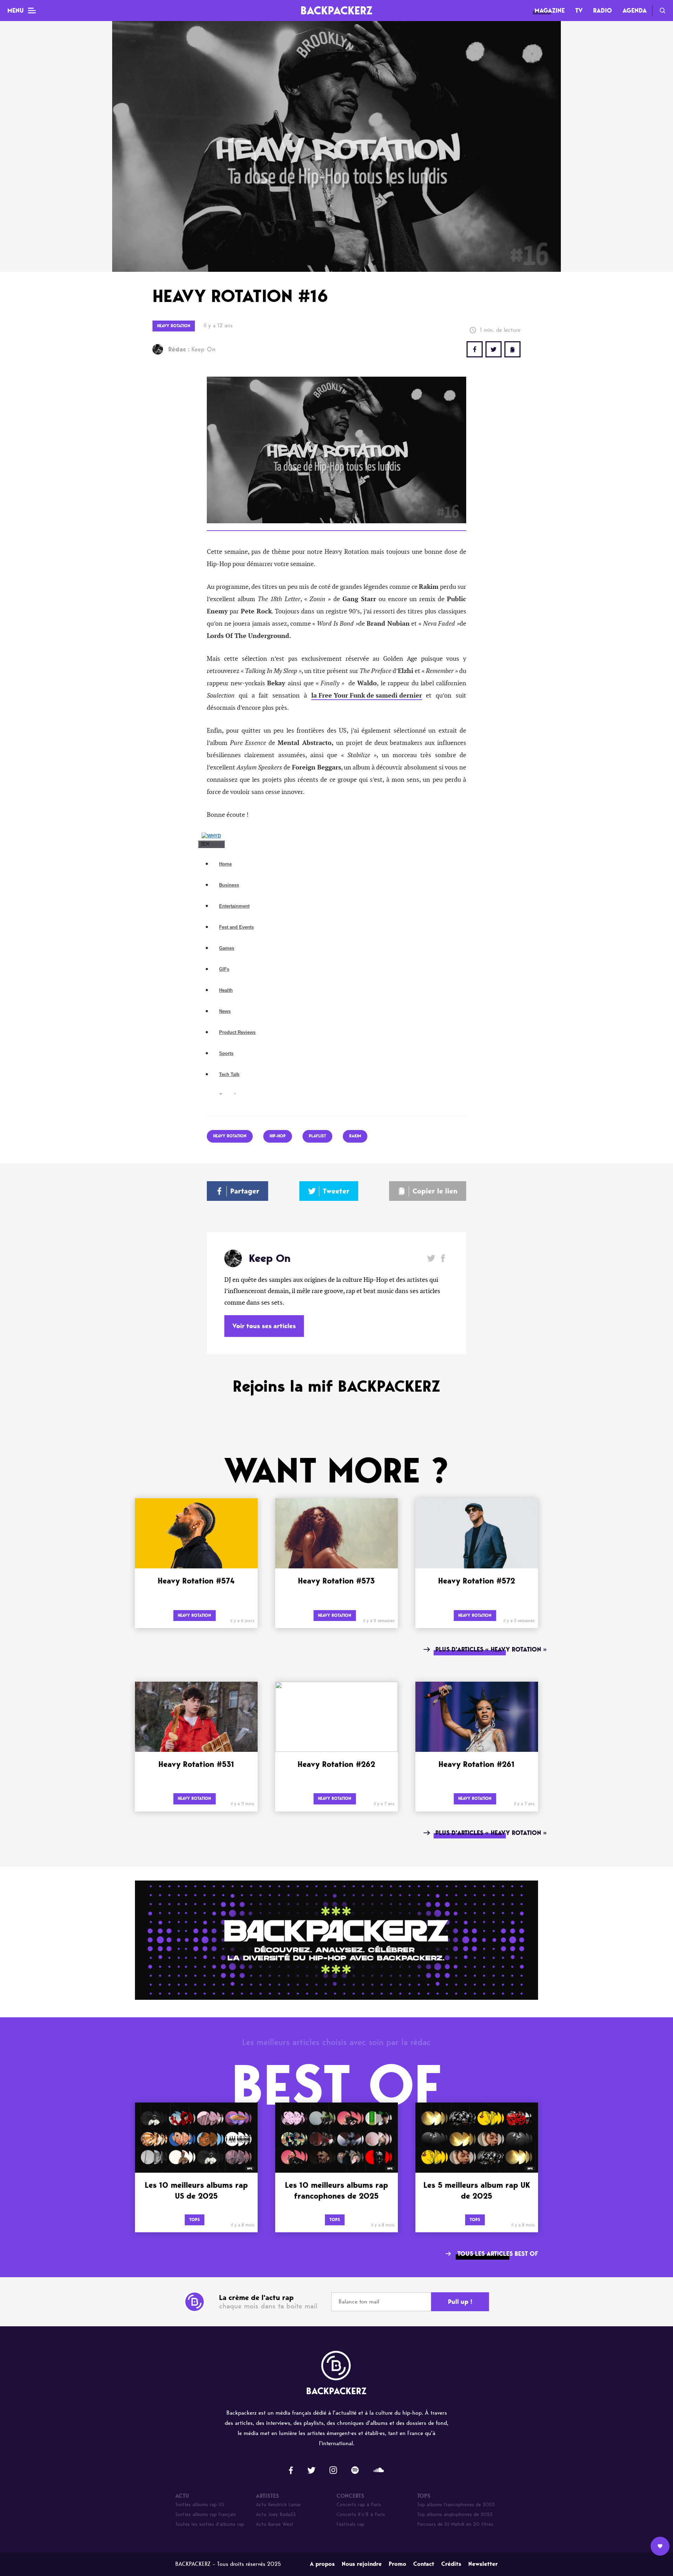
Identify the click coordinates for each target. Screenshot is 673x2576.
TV (579, 11)
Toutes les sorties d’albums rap (210, 2524)
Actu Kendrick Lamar (278, 2505)
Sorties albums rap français (206, 2514)
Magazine (550, 11)
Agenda (635, 11)
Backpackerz (336, 10)
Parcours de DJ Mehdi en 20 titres (455, 2524)
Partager (245, 1191)
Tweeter (336, 1191)
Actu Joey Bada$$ (276, 2514)
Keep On (192, 349)
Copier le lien (435, 1191)
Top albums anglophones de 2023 (455, 2514)
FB (475, 349)
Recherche (662, 11)
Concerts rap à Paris (359, 2505)
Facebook (443, 1258)
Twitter (494, 349)
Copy (512, 349)
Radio (603, 11)
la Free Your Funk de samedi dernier (367, 695)
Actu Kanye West (275, 2524)
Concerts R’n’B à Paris (361, 2514)
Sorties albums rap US (200, 2505)
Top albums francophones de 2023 (456, 2505)
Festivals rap (350, 2524)
